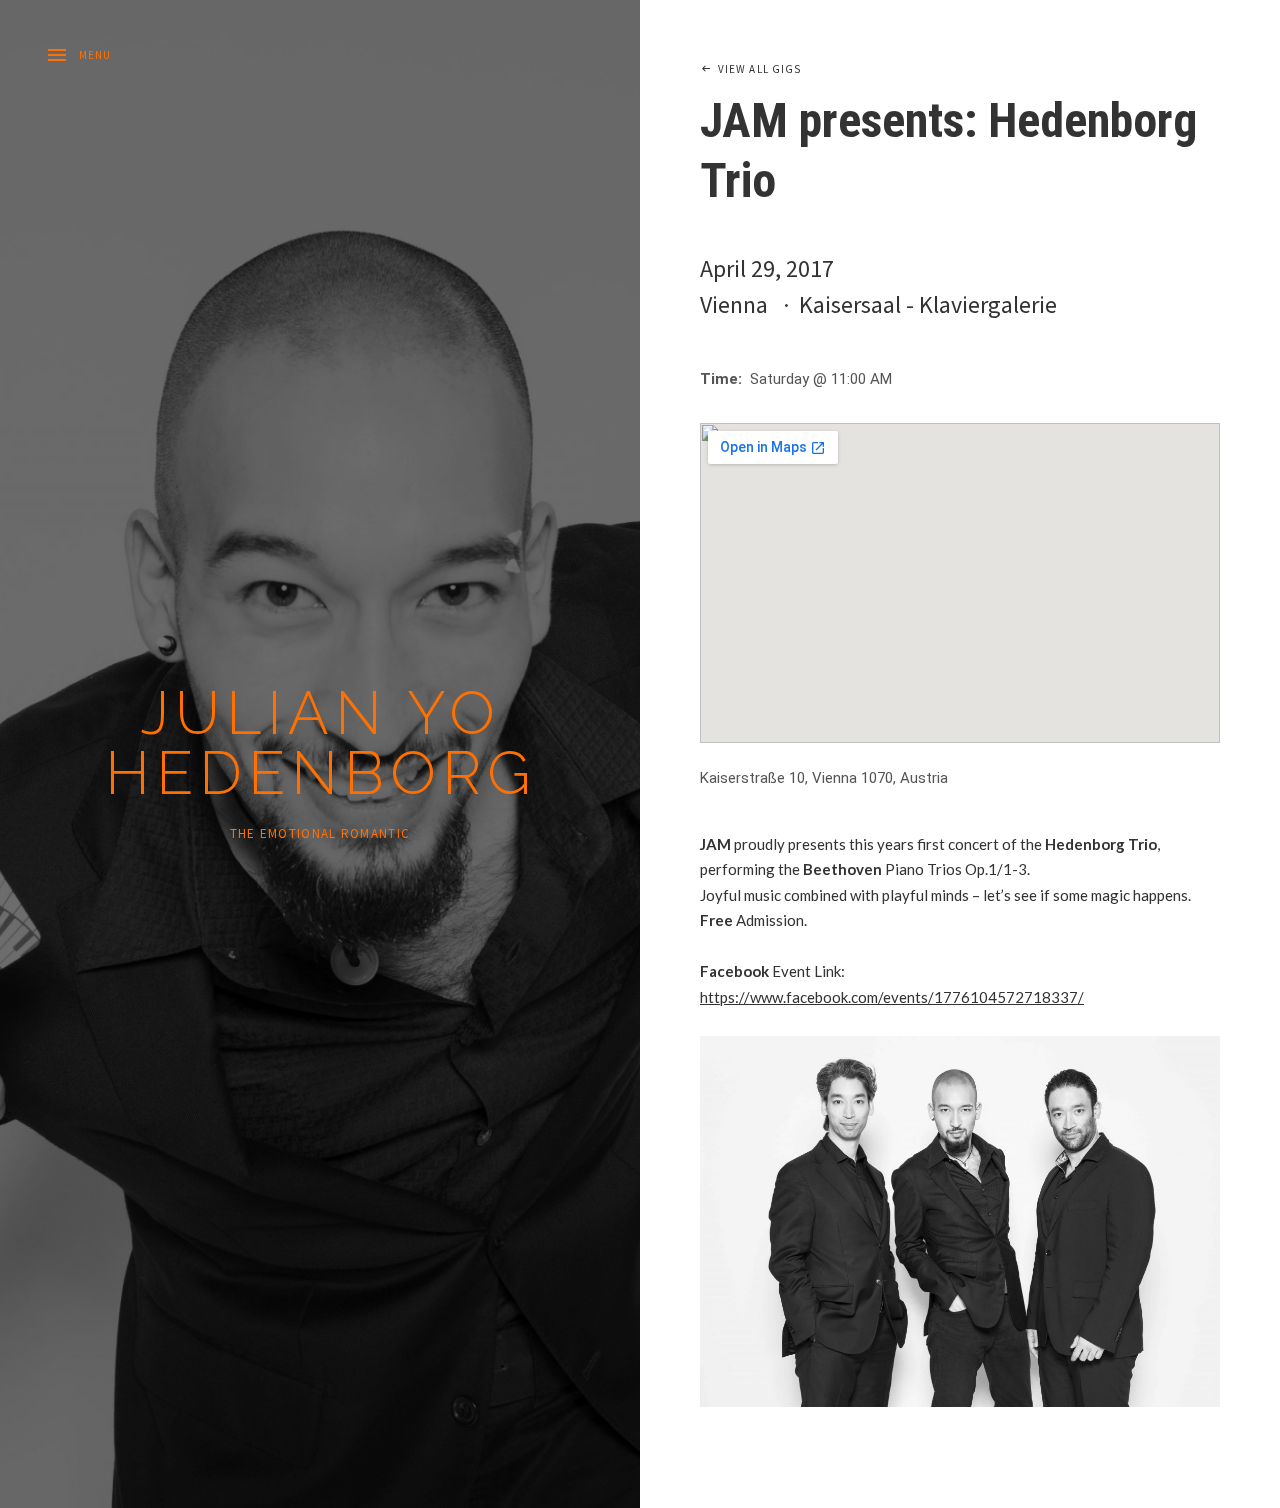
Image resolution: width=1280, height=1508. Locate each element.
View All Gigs (759, 69)
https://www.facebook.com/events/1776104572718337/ (892, 997)
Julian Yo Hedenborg (320, 743)
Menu (95, 55)
